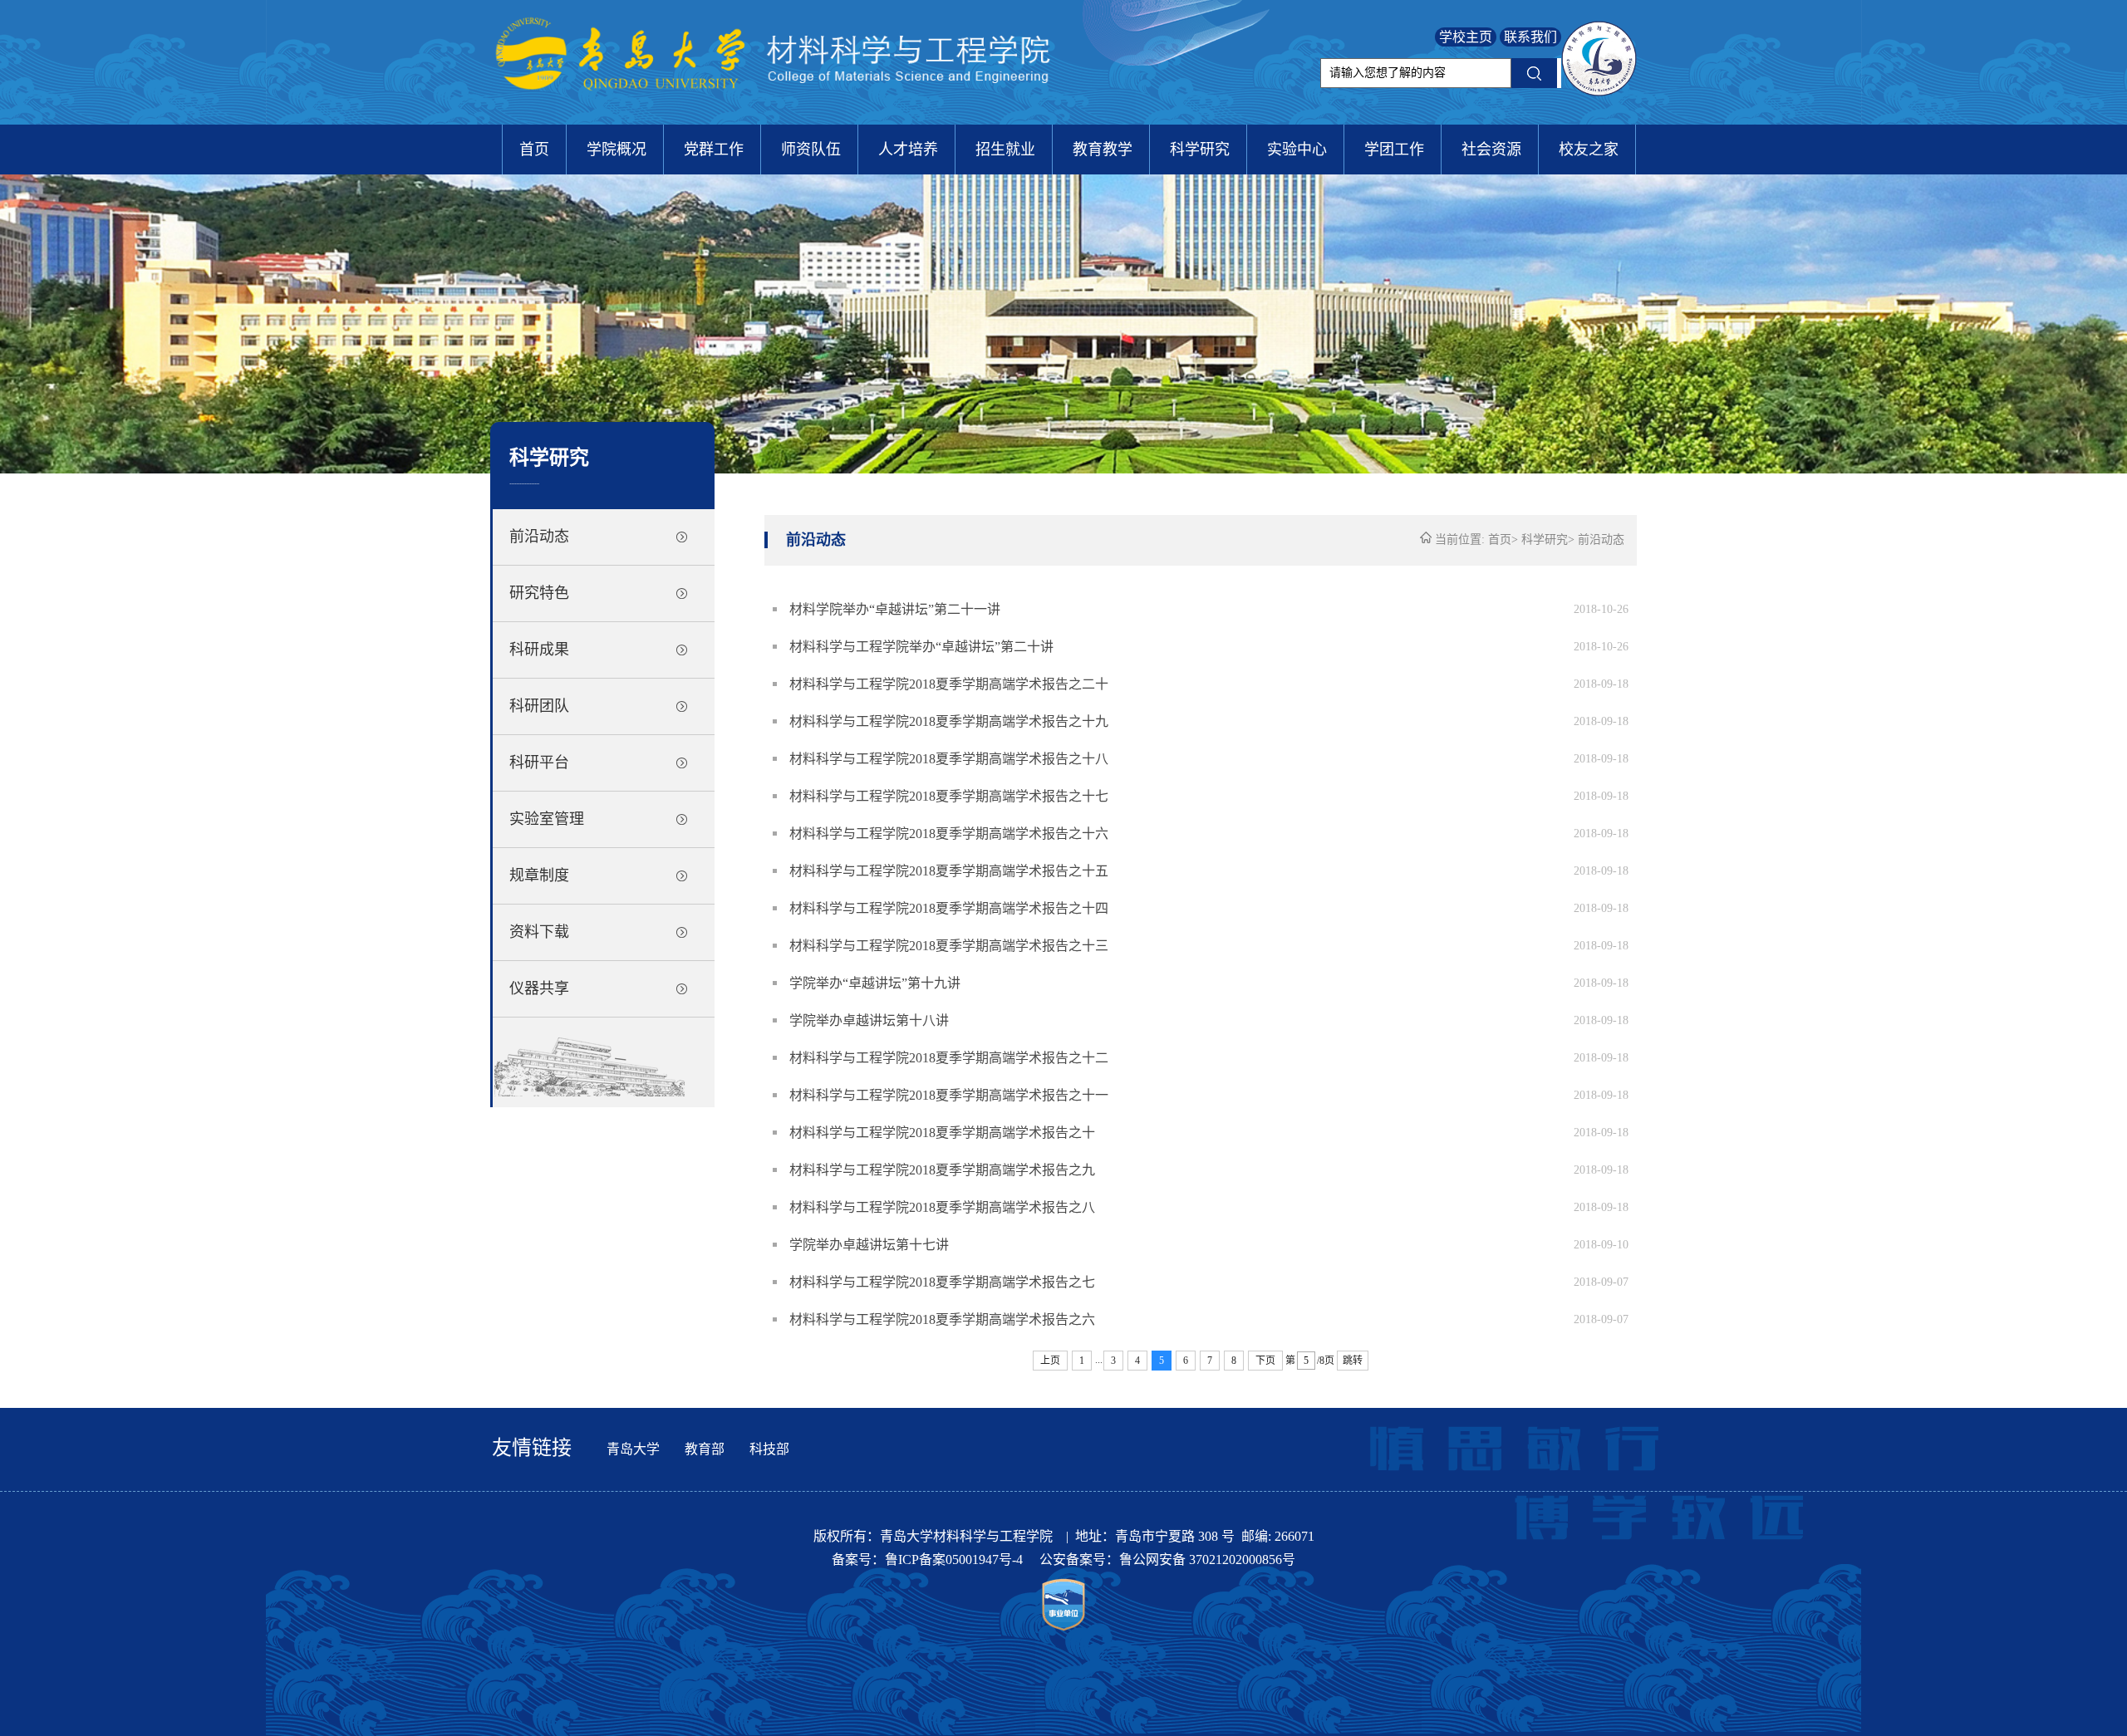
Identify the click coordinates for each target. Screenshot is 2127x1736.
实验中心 (1297, 150)
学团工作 (1394, 150)
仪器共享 (539, 988)
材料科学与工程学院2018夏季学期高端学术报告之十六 (949, 834)
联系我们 (1530, 37)
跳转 (1353, 1361)
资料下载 (539, 932)
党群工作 (714, 150)
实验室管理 (547, 819)
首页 (534, 150)
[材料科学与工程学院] (777, 112)
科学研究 (1200, 150)
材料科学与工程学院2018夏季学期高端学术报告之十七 (949, 796)
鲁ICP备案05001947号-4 (955, 1559)
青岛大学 (633, 1449)
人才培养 (908, 150)
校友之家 (1589, 150)
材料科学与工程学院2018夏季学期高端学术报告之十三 (949, 946)
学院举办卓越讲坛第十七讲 (869, 1245)
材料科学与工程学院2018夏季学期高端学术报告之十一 (949, 1095)
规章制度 (539, 875)
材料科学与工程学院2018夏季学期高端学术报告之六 (942, 1319)
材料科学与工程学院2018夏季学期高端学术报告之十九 (949, 721)
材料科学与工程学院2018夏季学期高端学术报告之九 (942, 1170)
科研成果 (539, 650)
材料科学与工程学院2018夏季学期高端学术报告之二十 (949, 684)
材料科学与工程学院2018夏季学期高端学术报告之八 (942, 1207)
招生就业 (1005, 150)
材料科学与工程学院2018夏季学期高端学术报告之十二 (949, 1058)
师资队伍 (811, 150)
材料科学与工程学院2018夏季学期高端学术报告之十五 (949, 871)
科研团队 (539, 706)
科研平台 (539, 763)
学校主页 (1466, 37)
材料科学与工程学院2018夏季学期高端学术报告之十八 (949, 759)
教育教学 (1103, 150)
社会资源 (1491, 150)
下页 (1265, 1361)
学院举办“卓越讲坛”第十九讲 (875, 983)
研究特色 (539, 593)
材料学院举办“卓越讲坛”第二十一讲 (895, 609)
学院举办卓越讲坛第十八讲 (869, 1020)
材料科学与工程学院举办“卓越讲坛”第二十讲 (921, 647)
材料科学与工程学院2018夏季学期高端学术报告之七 (942, 1282)
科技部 (769, 1449)
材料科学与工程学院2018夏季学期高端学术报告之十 (942, 1133)
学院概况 (616, 150)
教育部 (705, 1449)
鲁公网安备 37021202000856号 (1207, 1559)
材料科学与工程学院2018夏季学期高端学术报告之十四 (949, 908)
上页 (1050, 1361)
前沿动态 (539, 537)
